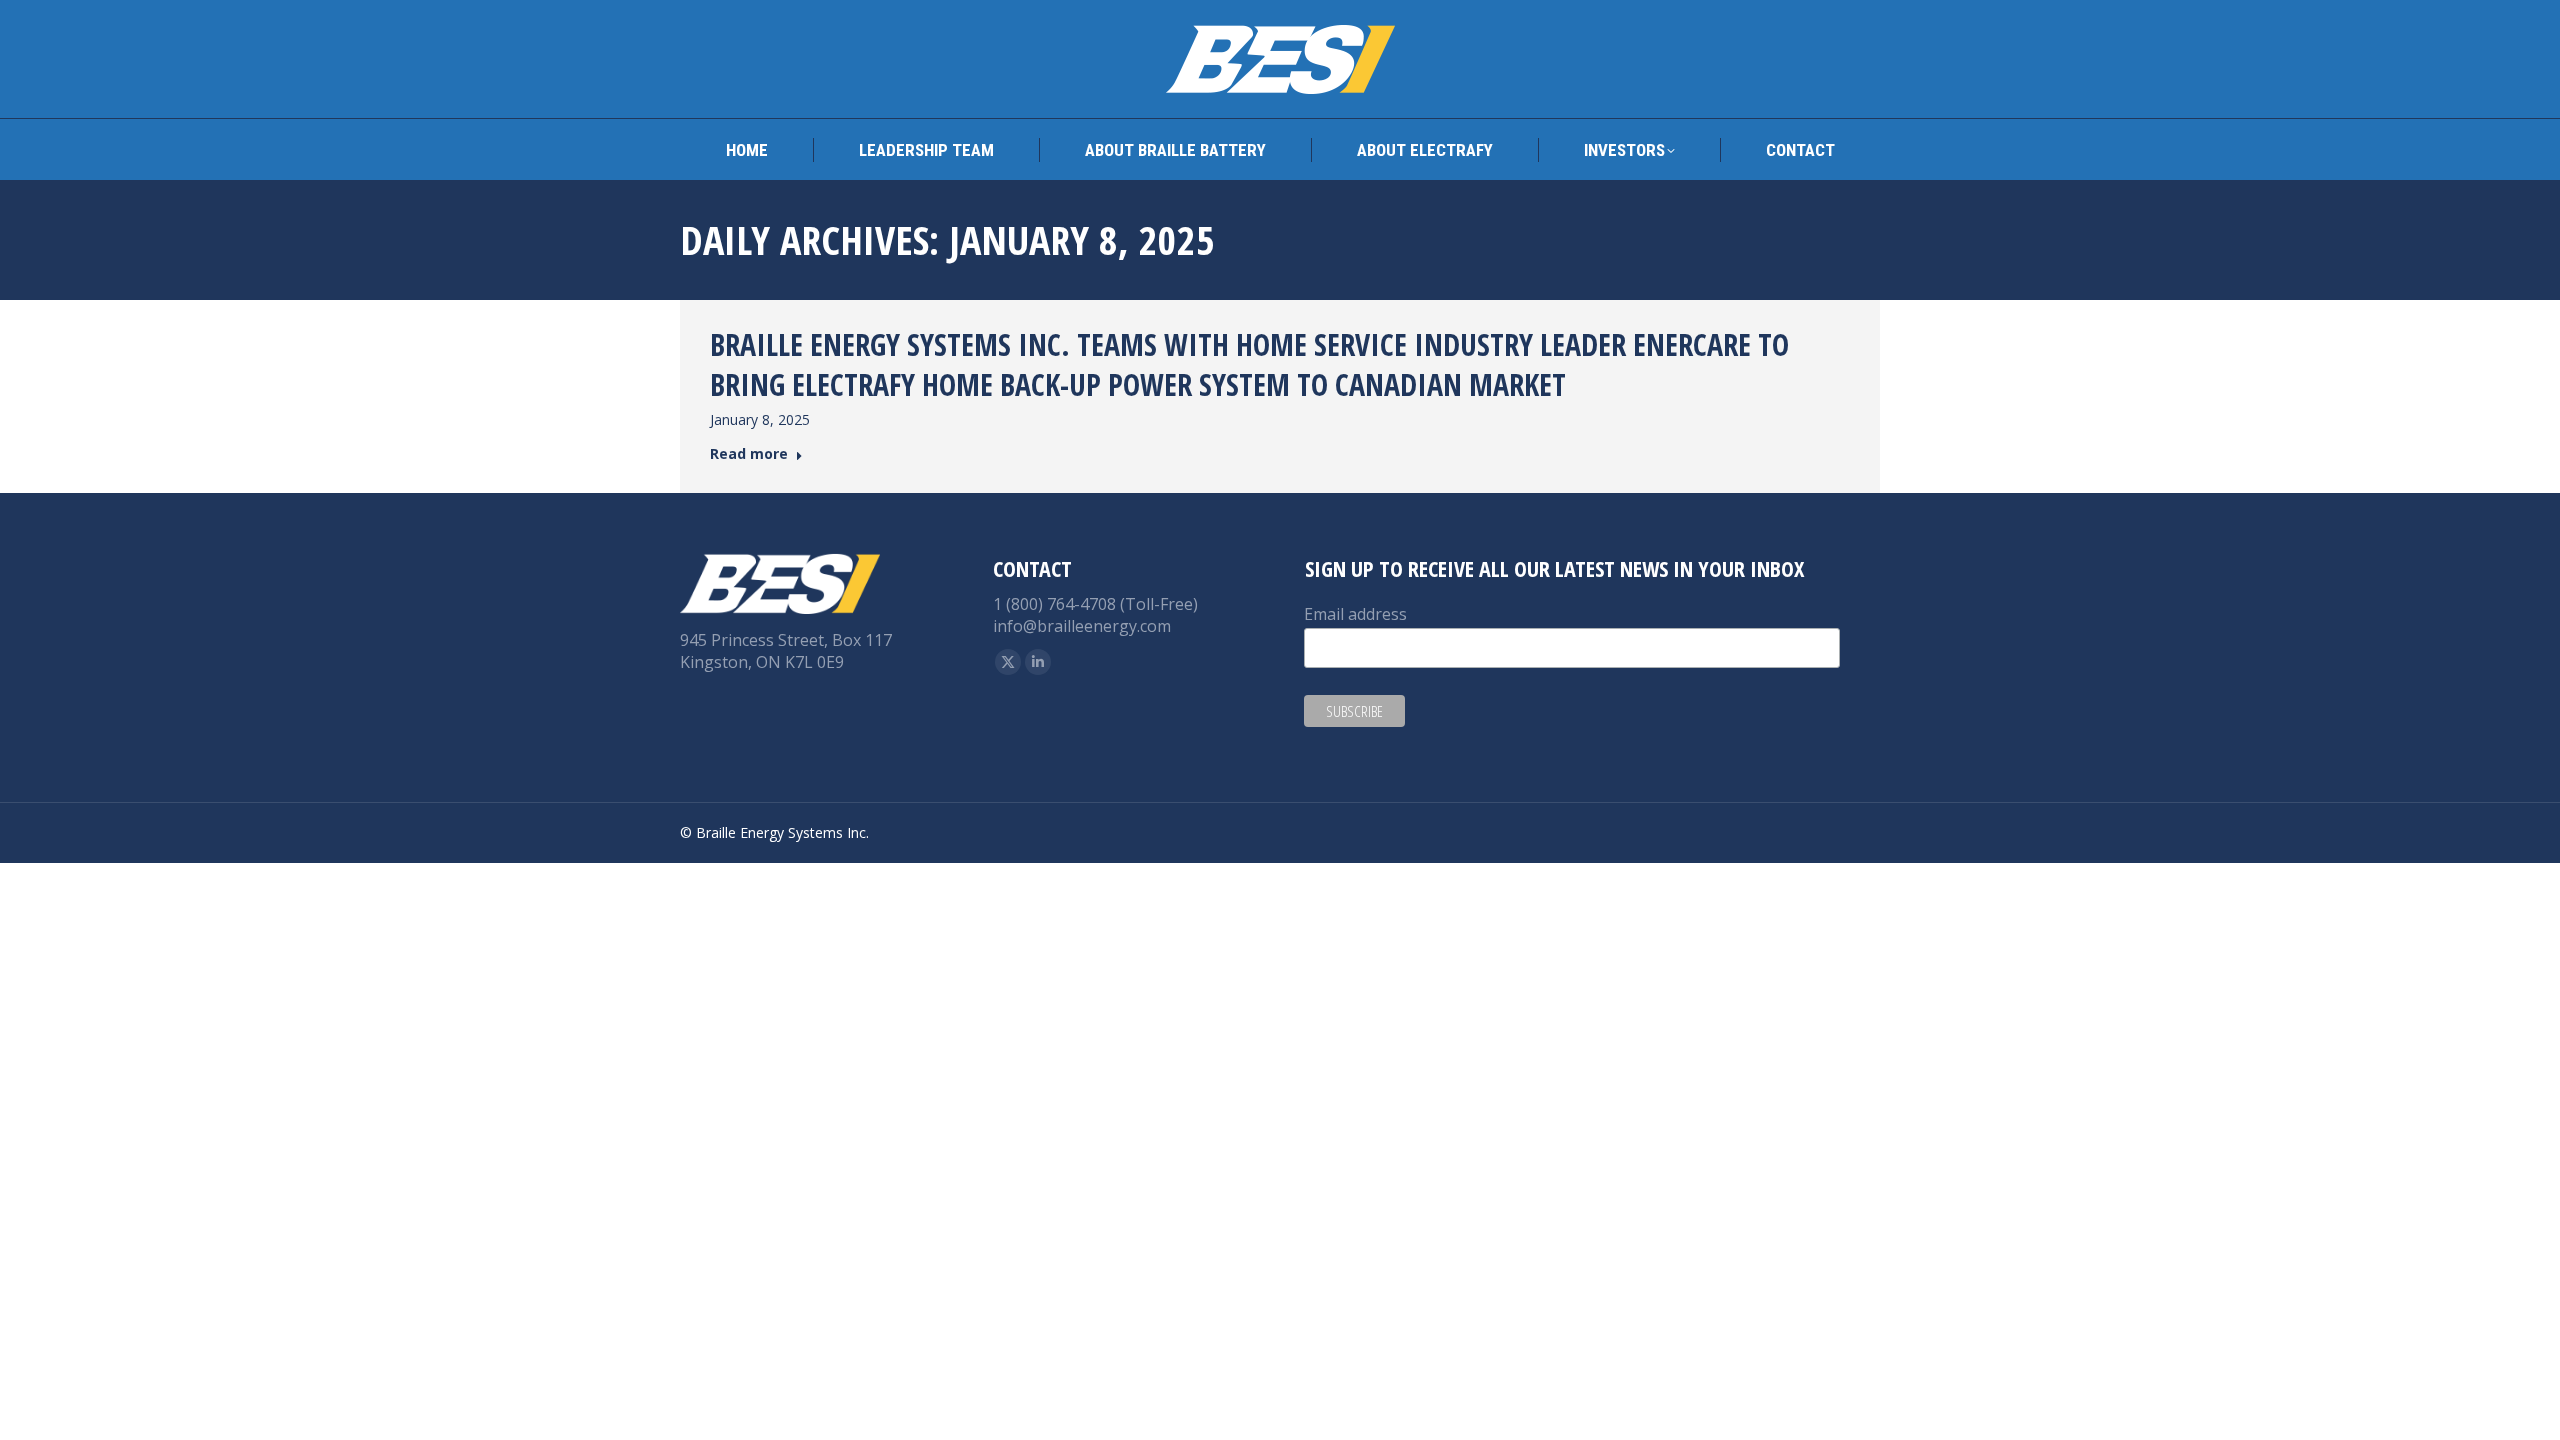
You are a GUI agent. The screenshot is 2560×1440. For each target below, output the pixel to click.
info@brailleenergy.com (1082, 626)
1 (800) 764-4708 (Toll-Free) (1095, 604)
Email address (1355, 614)
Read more (749, 454)
